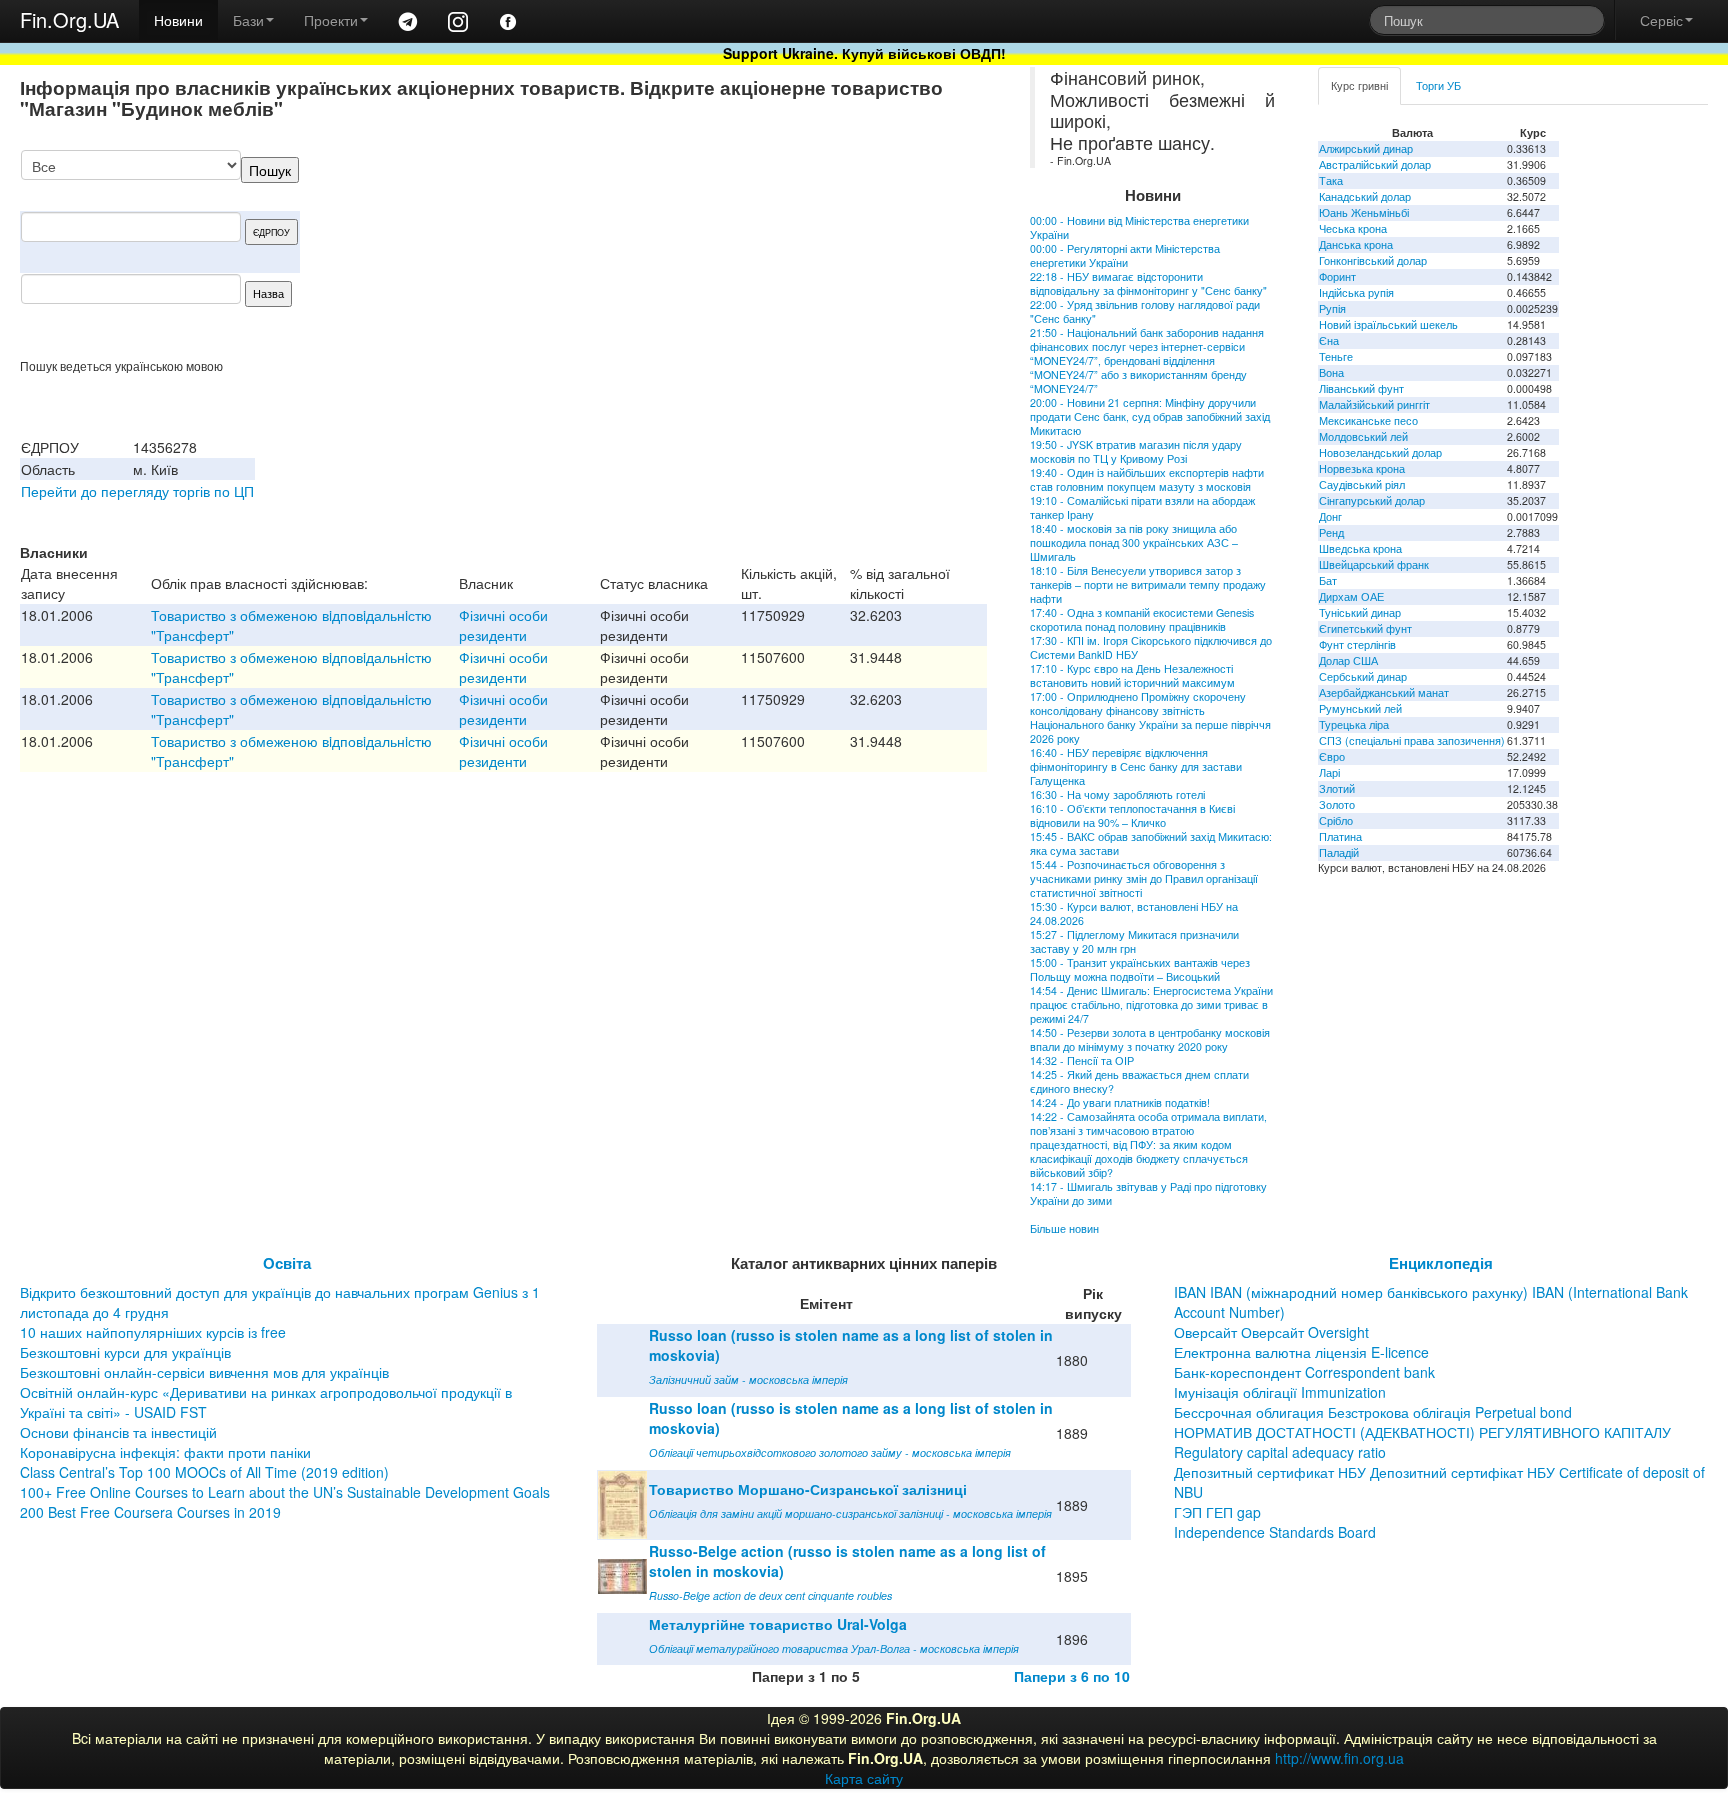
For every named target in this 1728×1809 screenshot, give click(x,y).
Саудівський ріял (1362, 484)
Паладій (1339, 852)
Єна (1329, 340)
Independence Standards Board (1275, 1532)
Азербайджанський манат (1384, 692)
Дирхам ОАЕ (1351, 596)
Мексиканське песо (1368, 420)
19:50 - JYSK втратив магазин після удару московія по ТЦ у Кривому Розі (1136, 451)
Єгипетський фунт (1365, 628)
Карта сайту (864, 1778)
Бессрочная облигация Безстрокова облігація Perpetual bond (1373, 1412)
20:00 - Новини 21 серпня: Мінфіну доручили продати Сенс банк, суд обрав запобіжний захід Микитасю (1150, 416)
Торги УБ (1438, 85)
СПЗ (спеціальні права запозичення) (1412, 740)
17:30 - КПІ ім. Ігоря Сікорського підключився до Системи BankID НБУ (1151, 647)
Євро (1332, 756)
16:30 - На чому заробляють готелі (1117, 794)
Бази (248, 20)
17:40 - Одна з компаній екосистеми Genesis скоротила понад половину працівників (1142, 619)
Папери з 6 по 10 (1072, 1676)
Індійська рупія (1356, 292)
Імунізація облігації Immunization (1280, 1392)
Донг (1330, 516)
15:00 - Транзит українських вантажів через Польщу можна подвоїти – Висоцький (1140, 969)
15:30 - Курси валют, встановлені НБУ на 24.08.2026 (1134, 913)
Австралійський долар (1375, 164)
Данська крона (1356, 244)
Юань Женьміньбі (1364, 212)
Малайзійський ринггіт (1374, 404)
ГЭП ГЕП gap (1217, 1512)
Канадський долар (1365, 196)
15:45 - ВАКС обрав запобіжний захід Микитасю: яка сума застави (1151, 843)
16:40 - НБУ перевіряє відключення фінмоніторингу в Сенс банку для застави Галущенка (1136, 766)
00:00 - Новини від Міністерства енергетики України (1139, 227)
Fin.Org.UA (69, 19)
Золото (1337, 804)
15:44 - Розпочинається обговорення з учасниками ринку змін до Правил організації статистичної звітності (1144, 878)
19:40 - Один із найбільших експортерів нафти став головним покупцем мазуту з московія (1147, 479)
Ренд (1331, 532)
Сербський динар (1363, 676)
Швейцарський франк (1374, 564)
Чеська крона (1353, 228)
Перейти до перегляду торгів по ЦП (137, 491)
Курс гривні (1359, 85)
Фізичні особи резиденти (503, 625)
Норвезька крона (1362, 468)
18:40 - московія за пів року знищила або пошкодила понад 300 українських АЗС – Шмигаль (1134, 542)
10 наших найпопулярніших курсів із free (153, 1332)
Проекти (331, 20)
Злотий (1337, 788)
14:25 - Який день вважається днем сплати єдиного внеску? (1139, 1081)
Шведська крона (1360, 548)
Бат (1328, 580)
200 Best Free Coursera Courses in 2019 (150, 1512)
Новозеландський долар (1380, 452)
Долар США (1348, 660)
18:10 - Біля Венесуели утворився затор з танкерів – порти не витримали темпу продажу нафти (1148, 584)
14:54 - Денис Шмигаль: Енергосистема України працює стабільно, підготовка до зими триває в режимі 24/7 (1151, 1004)
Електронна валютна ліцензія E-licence (1301, 1352)
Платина (1340, 836)
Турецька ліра (1354, 724)
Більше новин (1064, 1228)
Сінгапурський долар (1372, 500)
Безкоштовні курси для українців (125, 1352)
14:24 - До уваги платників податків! (1120, 1102)
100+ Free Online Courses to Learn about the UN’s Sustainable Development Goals (285, 1492)
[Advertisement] (837, 254)
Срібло (1336, 820)
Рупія (1332, 308)
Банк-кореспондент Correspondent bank (1304, 1372)
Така (1331, 180)
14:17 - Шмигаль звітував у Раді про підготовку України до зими (1148, 1193)
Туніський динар (1360, 612)
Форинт (1337, 276)
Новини (178, 20)
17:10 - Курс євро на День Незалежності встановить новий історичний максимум (1132, 675)
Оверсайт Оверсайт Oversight (1271, 1332)
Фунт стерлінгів (1357, 644)
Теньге (1336, 356)
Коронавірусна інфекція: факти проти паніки (165, 1452)
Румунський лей (1360, 708)
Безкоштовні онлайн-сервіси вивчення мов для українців (204, 1372)
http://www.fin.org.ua (1339, 1758)
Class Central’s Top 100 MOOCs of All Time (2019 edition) (204, 1472)
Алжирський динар (1366, 148)
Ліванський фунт (1361, 388)
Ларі (1329, 772)
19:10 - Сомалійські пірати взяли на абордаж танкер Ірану (1142, 507)
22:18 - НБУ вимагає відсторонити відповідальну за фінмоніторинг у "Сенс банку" (1148, 283)
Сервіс (1661, 20)
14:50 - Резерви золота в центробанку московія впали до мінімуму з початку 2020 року (1150, 1039)
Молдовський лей (1363, 436)
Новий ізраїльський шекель (1388, 324)
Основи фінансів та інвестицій (118, 1432)
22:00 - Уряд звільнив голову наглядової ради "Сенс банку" (1145, 311)
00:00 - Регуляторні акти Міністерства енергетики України (1125, 255)
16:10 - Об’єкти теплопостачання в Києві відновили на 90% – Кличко (1132, 815)
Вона (1331, 372)
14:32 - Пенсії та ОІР (1082, 1060)
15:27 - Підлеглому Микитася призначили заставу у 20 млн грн (1134, 941)
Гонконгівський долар (1373, 260)
